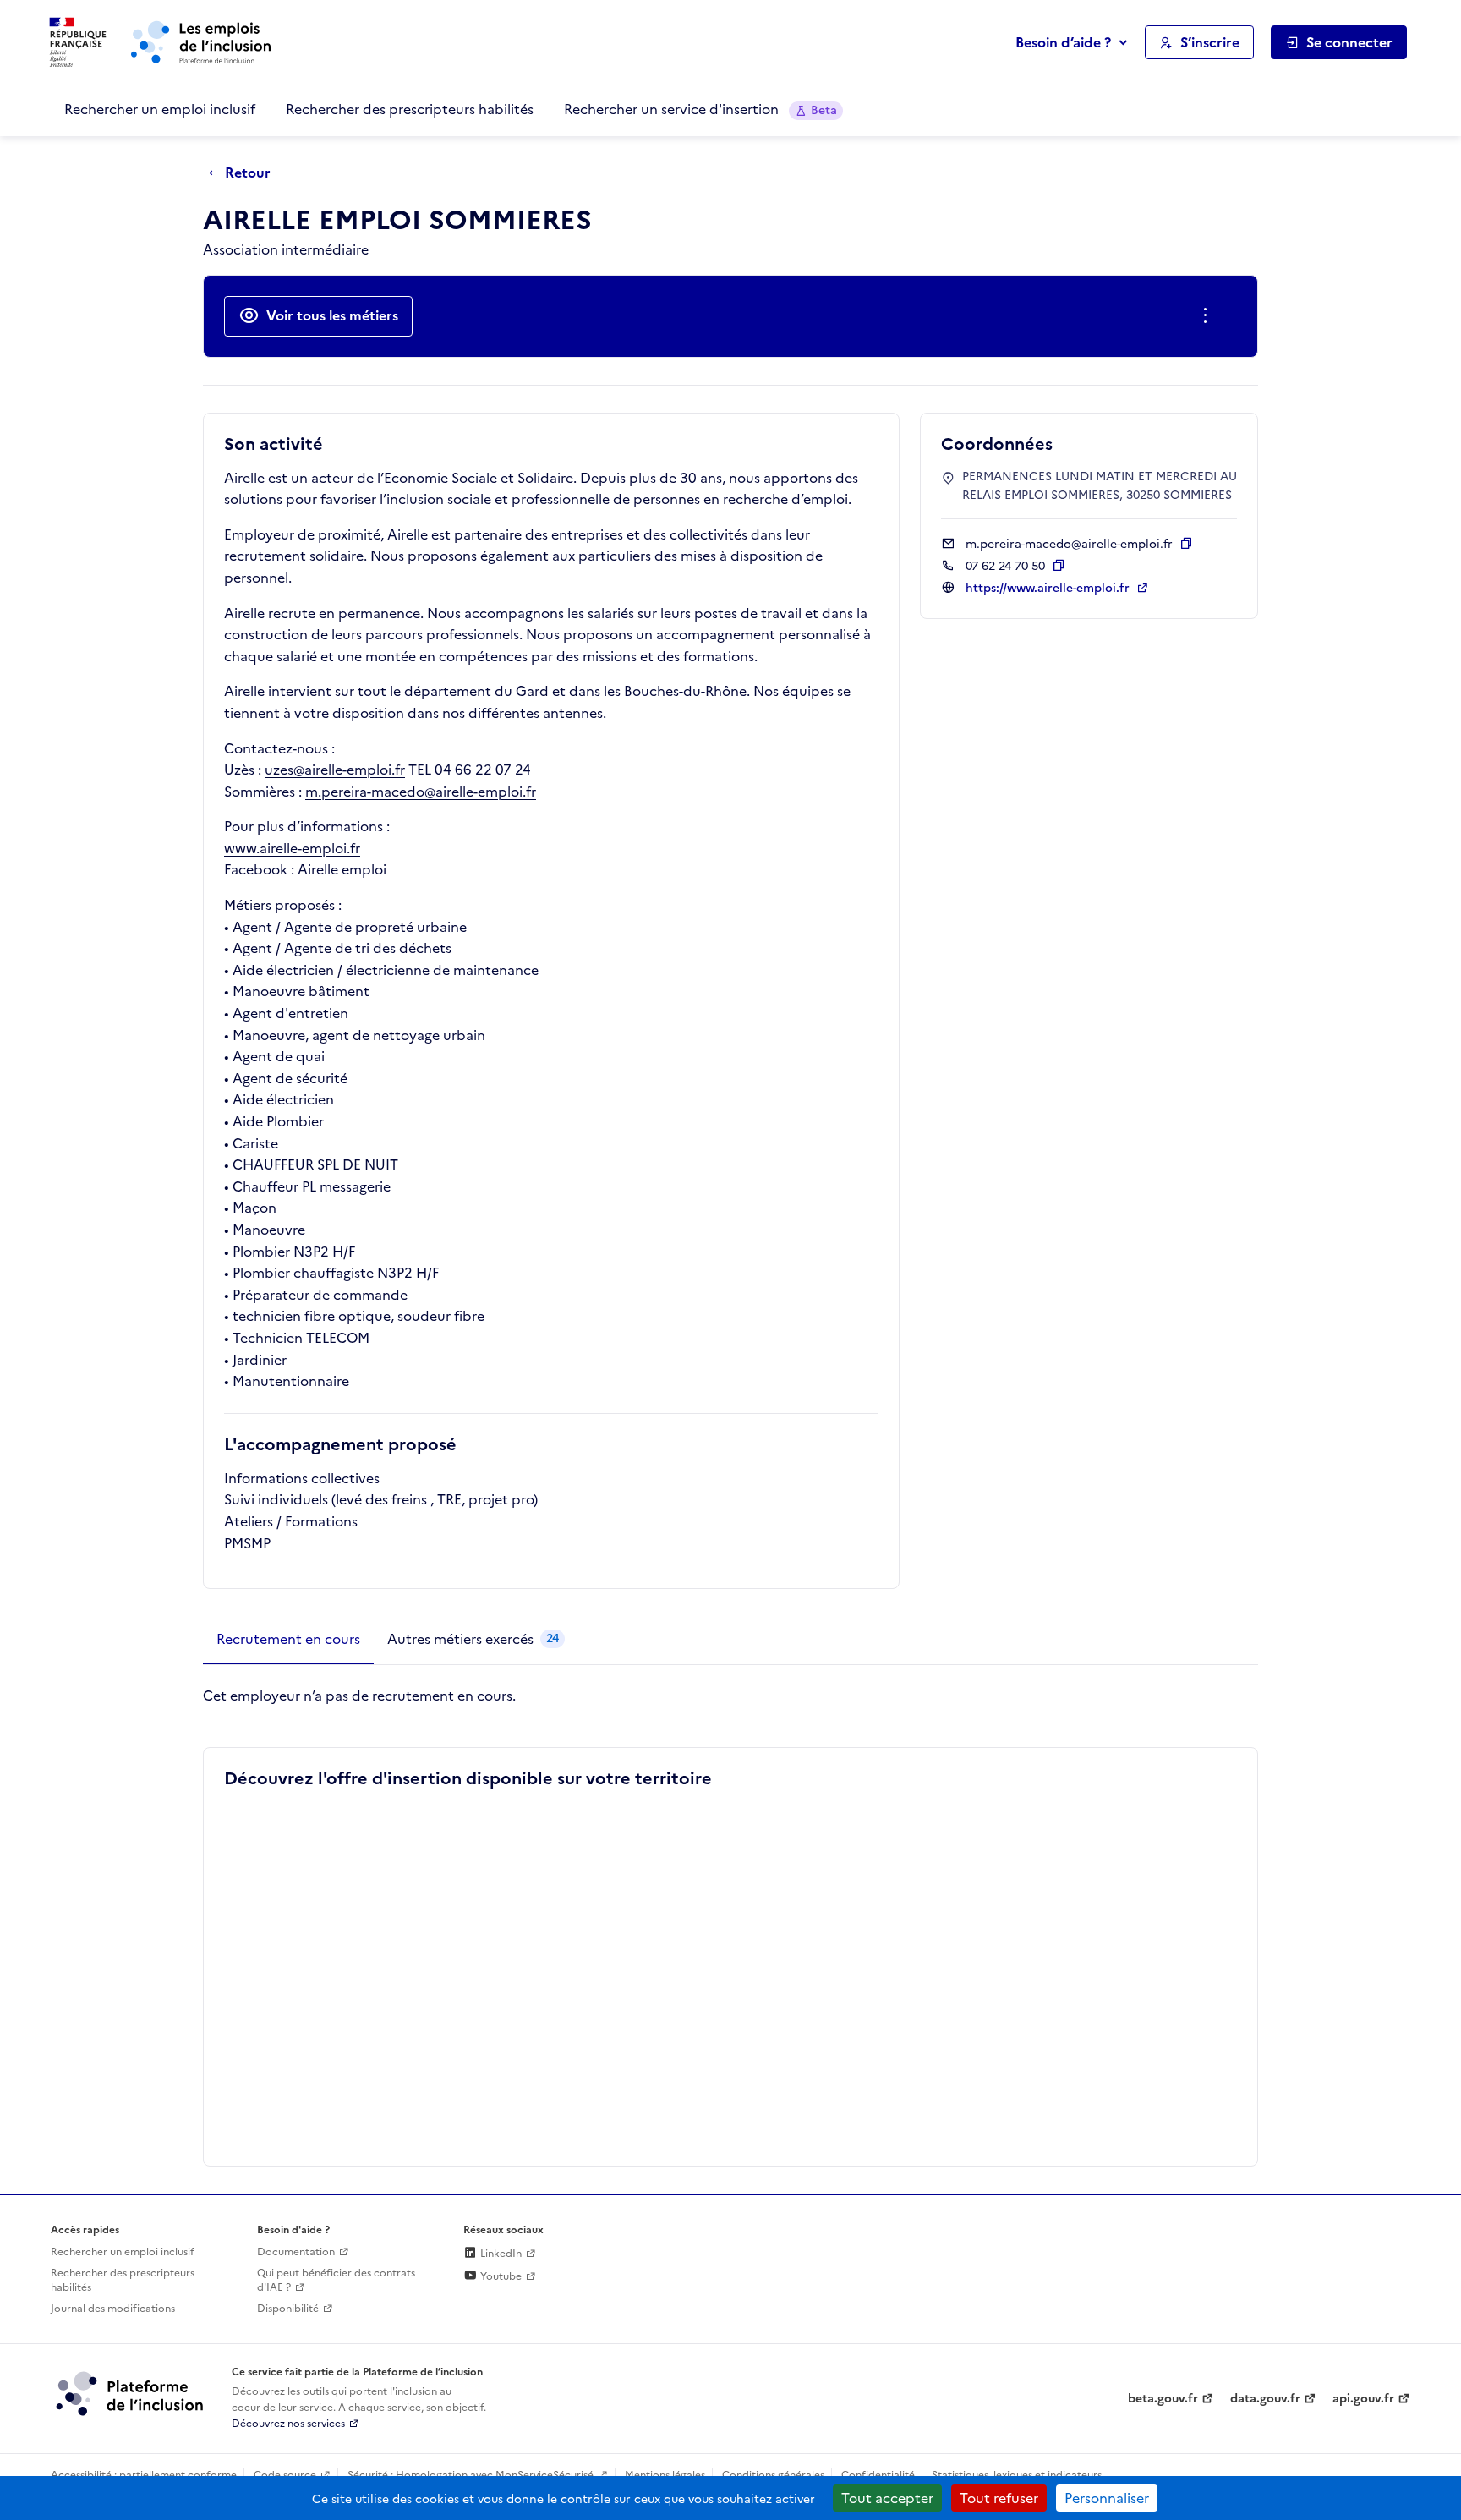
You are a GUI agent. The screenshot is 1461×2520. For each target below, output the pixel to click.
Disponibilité (288, 2309)
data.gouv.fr (1265, 2399)
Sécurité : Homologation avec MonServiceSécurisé (471, 2475)
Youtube (500, 2276)
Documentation (296, 2252)
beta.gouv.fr (1163, 2399)
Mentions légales (665, 2475)
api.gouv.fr (1363, 2399)
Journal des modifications (113, 2309)
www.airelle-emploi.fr (292, 848)
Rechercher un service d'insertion (700, 109)
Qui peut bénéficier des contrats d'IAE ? (336, 2280)
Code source (285, 2475)
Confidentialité (878, 2475)
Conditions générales (773, 2475)
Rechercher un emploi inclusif (160, 109)
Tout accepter (887, 2498)
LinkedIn (500, 2254)
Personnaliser (1107, 2498)
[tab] (288, 1640)
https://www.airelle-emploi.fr (1049, 588)
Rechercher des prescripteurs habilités (410, 109)
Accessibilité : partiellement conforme (144, 2475)
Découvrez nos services (288, 2424)
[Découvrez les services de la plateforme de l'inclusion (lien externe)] (131, 2393)
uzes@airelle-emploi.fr (335, 770)
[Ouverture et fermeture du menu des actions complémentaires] (1209, 316)
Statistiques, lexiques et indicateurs (1017, 2475)
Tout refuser (999, 2498)
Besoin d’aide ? (1063, 42)
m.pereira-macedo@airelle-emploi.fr (421, 792)
